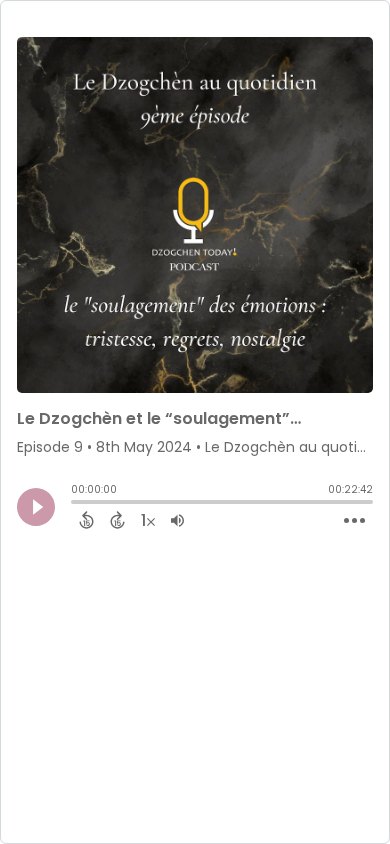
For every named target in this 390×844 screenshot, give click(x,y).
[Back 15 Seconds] (86, 520)
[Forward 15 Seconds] (117, 520)
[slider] (76, 504)
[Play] (36, 507)
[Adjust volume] (177, 520)
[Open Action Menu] (354, 521)
